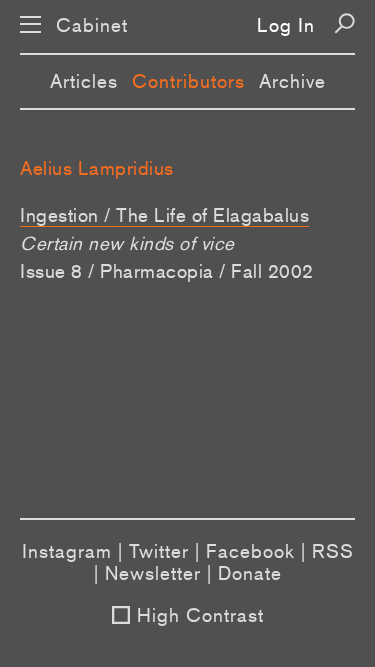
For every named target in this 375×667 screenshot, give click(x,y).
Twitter (159, 551)
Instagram (67, 551)
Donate (250, 573)
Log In (286, 25)
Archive (292, 81)
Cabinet (92, 25)
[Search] (344, 23)
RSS (333, 551)
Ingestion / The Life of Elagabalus (164, 215)
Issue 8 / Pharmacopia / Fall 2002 (167, 271)
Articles (84, 81)
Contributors (188, 81)
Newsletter (153, 573)
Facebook (250, 551)
